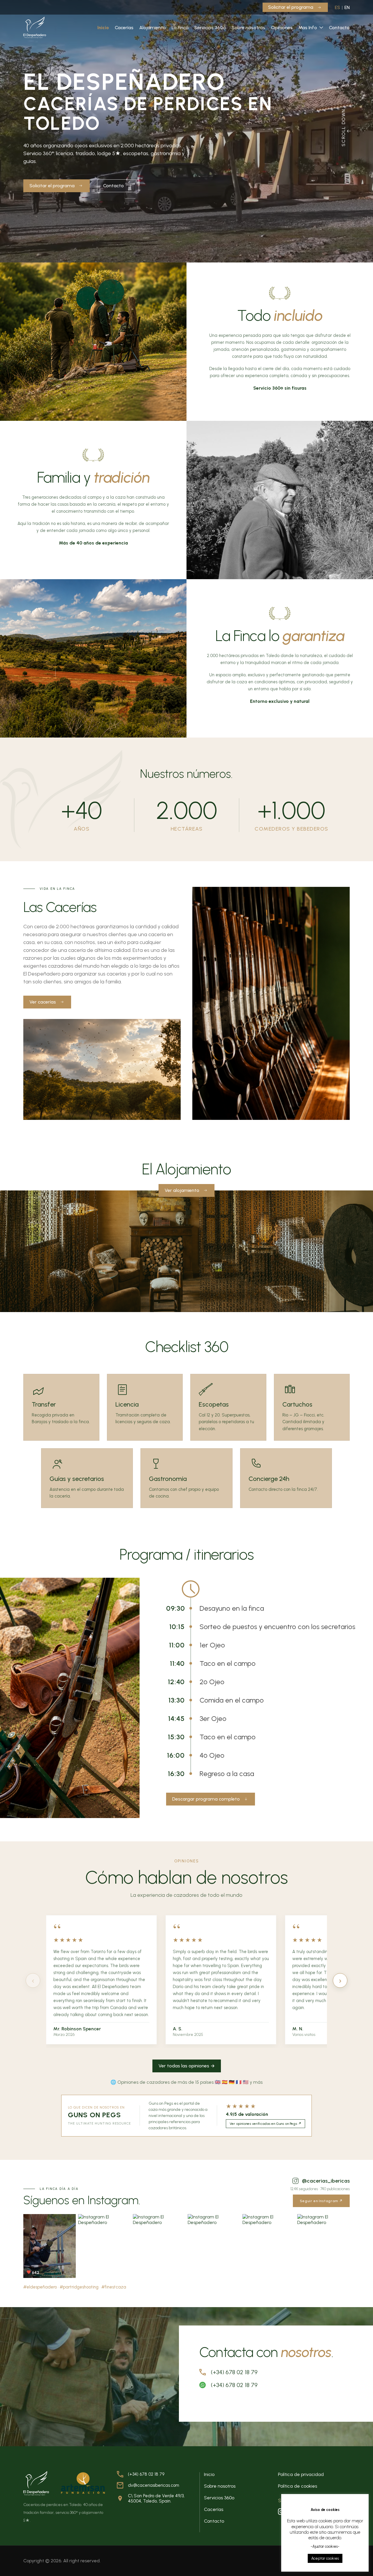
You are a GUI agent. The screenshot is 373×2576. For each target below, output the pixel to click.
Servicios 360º (210, 28)
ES (337, 7)
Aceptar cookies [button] (325, 2558)
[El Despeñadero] (35, 27)
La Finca (180, 28)
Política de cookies (298, 2486)
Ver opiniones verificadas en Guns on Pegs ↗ (265, 2124)
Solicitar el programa (291, 7)
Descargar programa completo (206, 1799)
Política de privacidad (301, 2474)
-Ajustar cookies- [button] (325, 2546)
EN (347, 7)
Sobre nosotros (248, 28)
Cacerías (124, 28)
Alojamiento (153, 28)
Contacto (339, 28)
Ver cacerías (43, 1002)
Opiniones (282, 28)
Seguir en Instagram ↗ (321, 2201)
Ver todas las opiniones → (187, 2066)
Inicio (103, 28)
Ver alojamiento (182, 1190)
